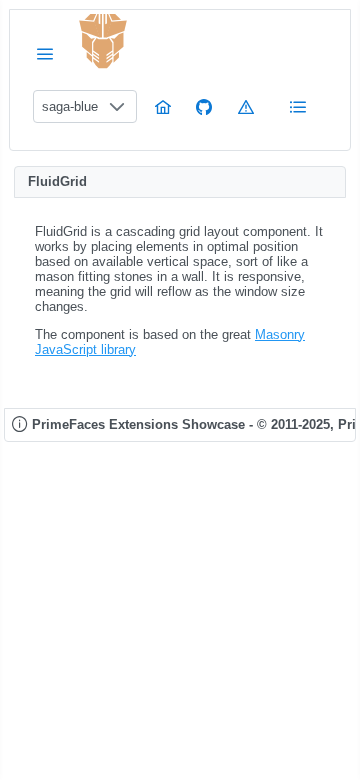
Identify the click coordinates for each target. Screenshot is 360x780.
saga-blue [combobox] (70, 106)
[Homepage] (163, 106)
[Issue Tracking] (246, 106)
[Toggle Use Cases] (298, 106)
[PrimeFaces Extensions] (103, 41)
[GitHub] (204, 106)
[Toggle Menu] (45, 53)
